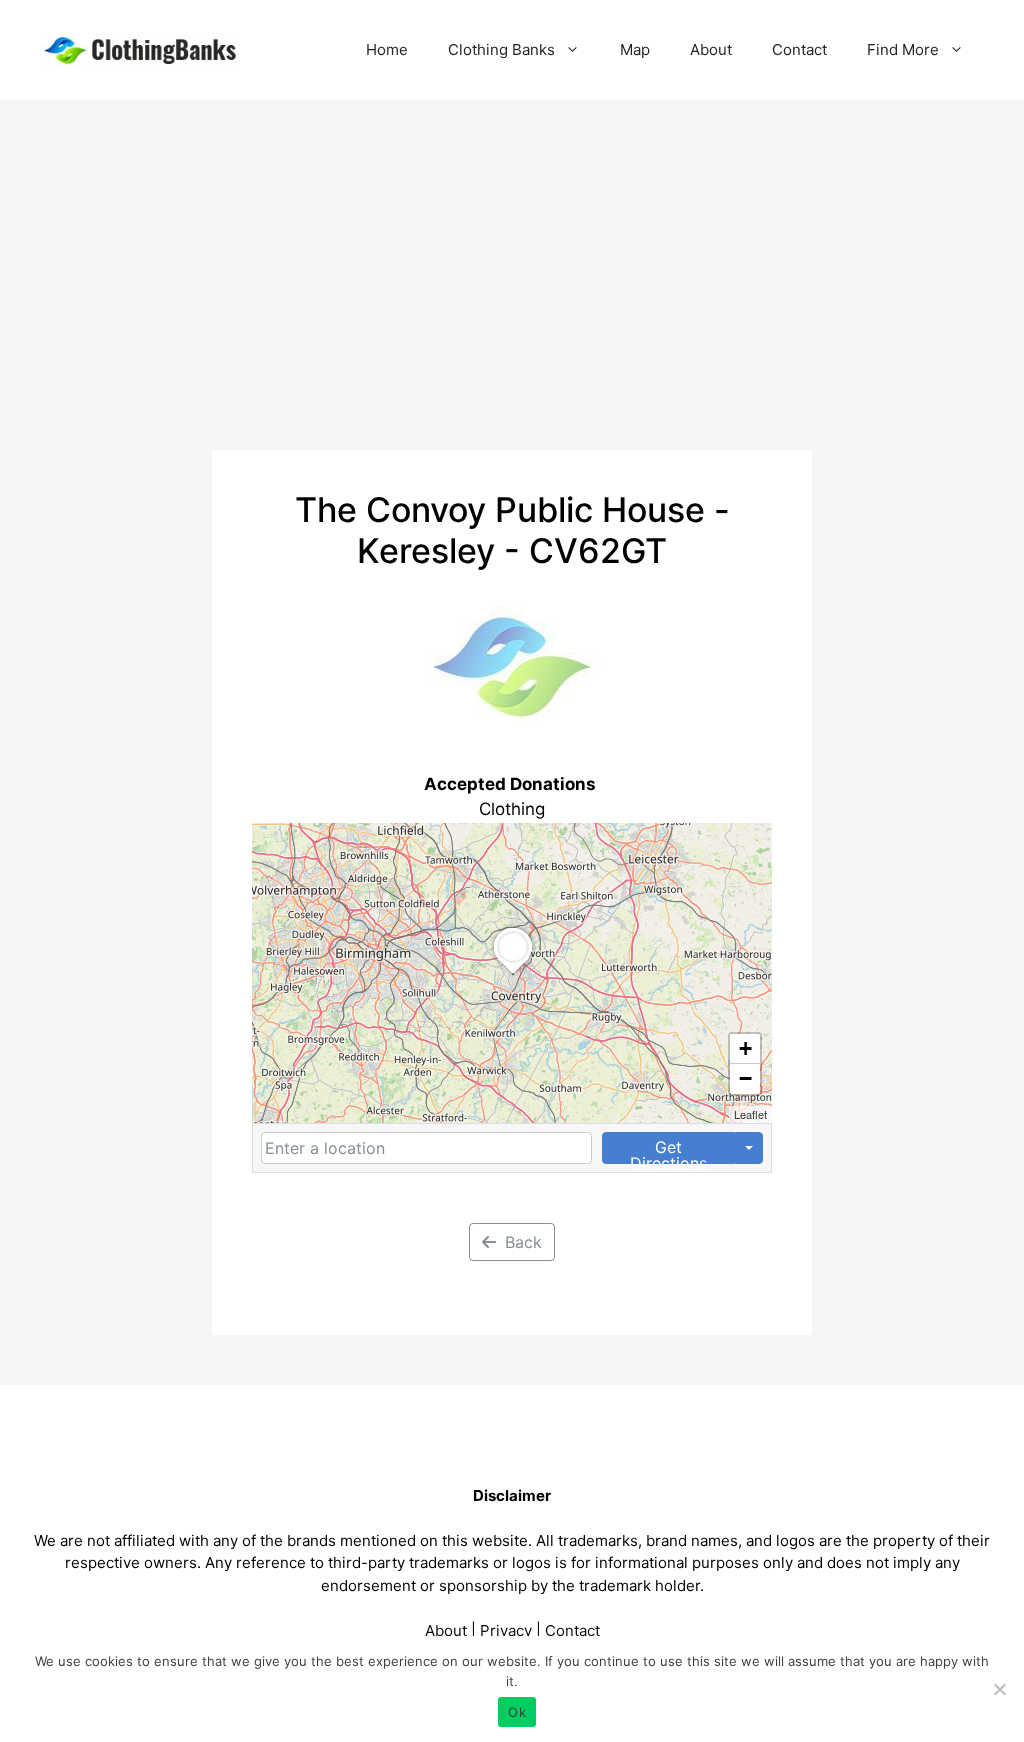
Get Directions (668, 1150)
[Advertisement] (512, 250)
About (711, 49)
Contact (799, 49)
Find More (903, 49)
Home (387, 49)
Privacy (506, 1630)
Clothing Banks (501, 49)
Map (635, 49)
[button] (513, 974)
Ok (517, 1712)
